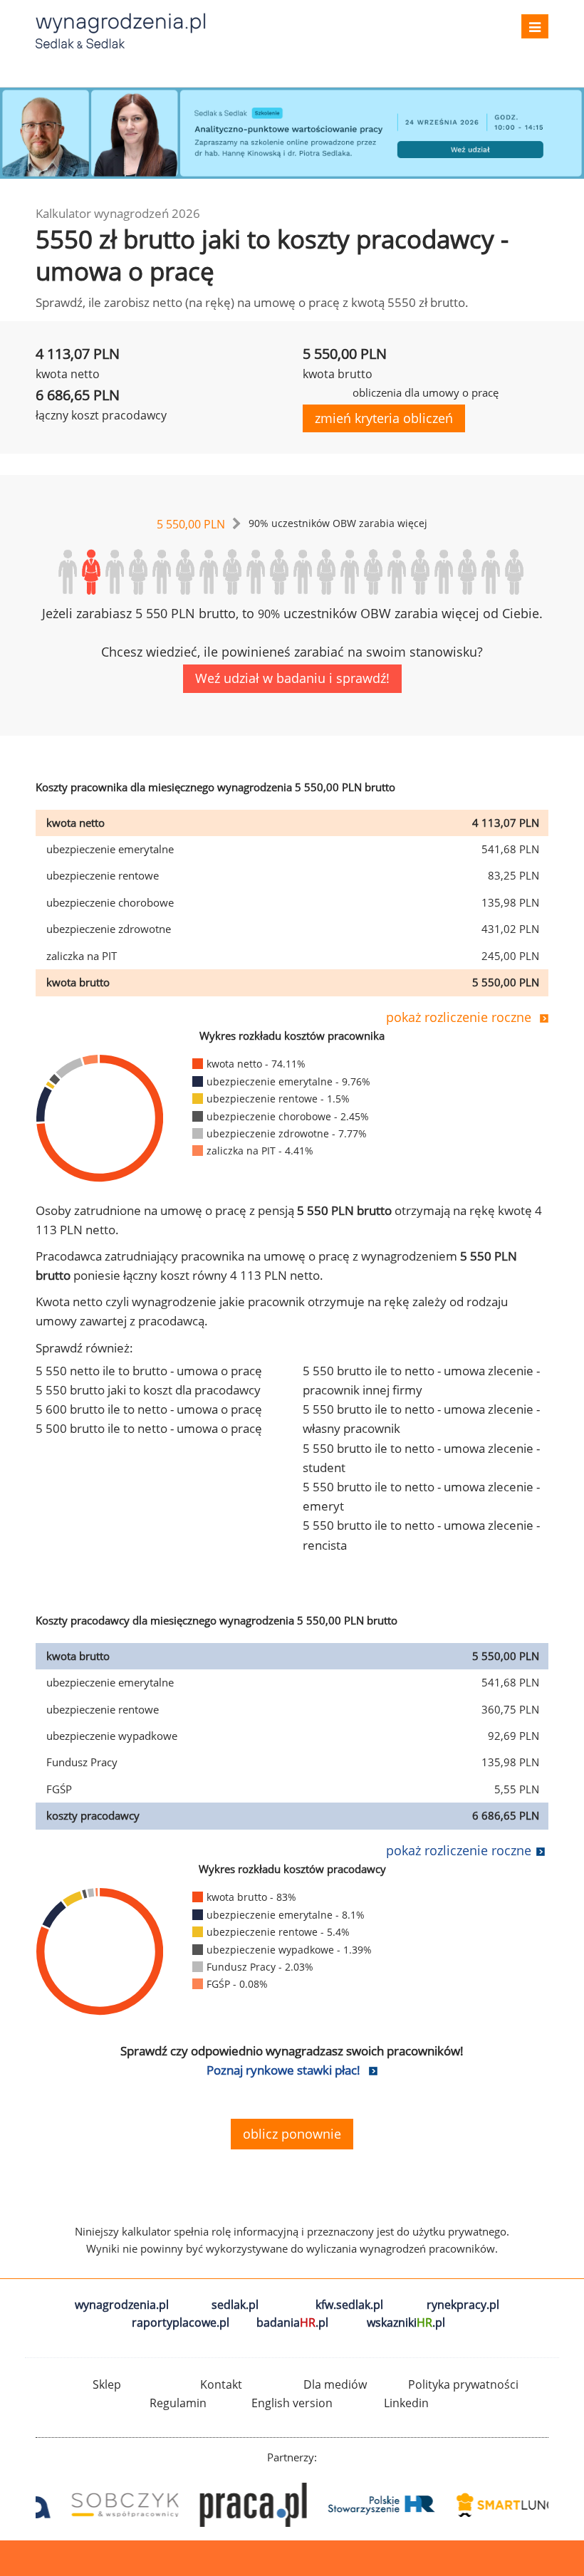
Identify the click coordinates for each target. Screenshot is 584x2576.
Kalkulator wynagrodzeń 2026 (118, 213)
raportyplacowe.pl (181, 2322)
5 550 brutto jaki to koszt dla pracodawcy (148, 1390)
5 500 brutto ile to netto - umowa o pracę (149, 1428)
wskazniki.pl (406, 2322)
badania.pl (292, 2322)
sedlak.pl (235, 2305)
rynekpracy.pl (463, 2305)
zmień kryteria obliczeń (384, 418)
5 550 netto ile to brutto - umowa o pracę (149, 1371)
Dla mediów (335, 2384)
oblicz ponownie (292, 2134)
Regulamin (178, 2403)
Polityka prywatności (463, 2384)
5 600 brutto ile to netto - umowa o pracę (149, 1409)
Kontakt (221, 2384)
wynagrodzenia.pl (122, 2305)
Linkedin (406, 2403)
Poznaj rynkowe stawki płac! (283, 2070)
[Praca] (228, 2505)
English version (292, 2403)
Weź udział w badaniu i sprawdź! (292, 678)
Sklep (107, 2384)
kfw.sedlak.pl (349, 2305)
